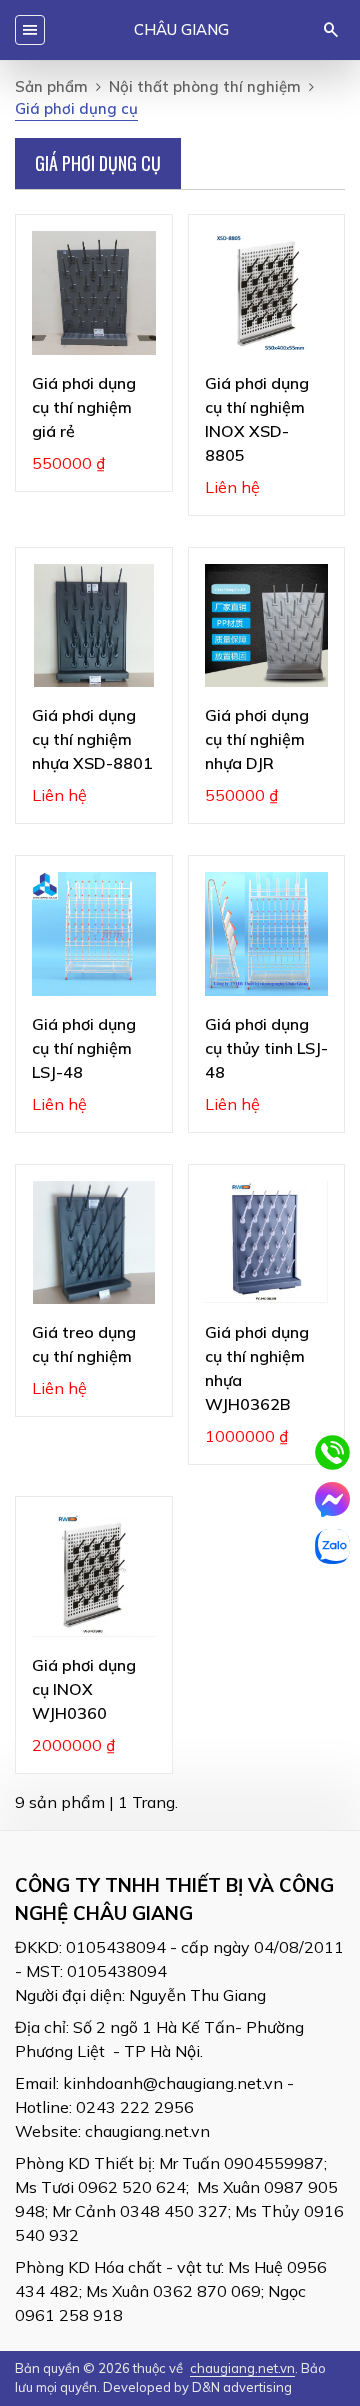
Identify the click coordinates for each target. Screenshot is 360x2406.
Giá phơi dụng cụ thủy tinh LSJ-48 (266, 1048)
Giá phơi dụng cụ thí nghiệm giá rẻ (84, 407)
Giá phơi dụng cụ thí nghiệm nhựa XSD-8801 (92, 739)
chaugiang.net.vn (147, 2131)
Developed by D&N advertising (197, 2387)
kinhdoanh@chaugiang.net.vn (173, 2083)
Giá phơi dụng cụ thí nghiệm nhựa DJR (257, 739)
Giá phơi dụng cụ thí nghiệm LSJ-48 (84, 1048)
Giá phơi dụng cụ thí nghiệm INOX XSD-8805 (257, 419)
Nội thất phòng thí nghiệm (205, 86)
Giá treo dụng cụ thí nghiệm (84, 1344)
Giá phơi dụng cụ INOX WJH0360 (84, 1689)
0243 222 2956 (135, 2107)
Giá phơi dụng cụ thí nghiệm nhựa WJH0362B (257, 1368)
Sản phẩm (51, 86)
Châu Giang (181, 29)
